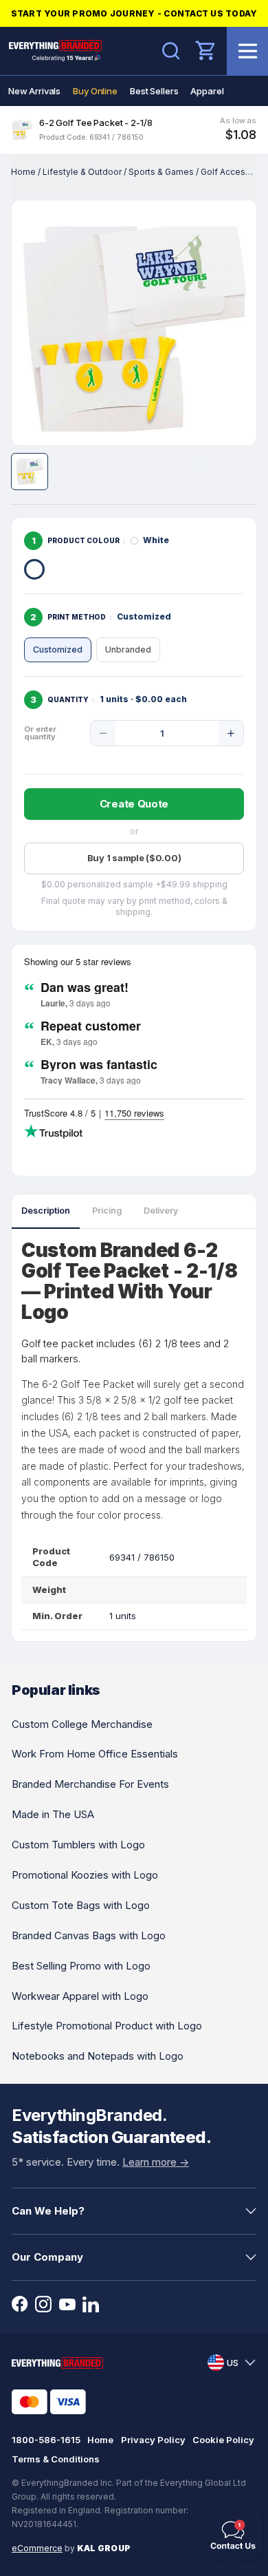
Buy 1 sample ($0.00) (134, 858)
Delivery (161, 1211)
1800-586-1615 (46, 2440)
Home (23, 172)
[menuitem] (34, 91)
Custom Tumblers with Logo (78, 1845)
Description (46, 1211)
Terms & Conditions (56, 2459)
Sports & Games (161, 172)
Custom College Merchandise (82, 1724)
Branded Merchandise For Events (90, 1784)
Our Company (47, 2257)
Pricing (107, 1211)
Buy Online (95, 91)
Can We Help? (48, 2211)
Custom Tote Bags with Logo (81, 1905)
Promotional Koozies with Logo (85, 1875)
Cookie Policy (223, 2440)
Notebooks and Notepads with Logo (98, 2056)
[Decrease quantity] (103, 733)
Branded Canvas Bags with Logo (89, 1935)
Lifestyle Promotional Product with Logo (107, 2026)
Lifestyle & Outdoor (82, 172)
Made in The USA (53, 1814)
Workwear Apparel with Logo (80, 1996)
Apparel (207, 91)
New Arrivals (34, 91)
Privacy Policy (153, 2440)
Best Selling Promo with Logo (81, 1966)
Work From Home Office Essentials (95, 1754)
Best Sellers (154, 91)
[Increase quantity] (231, 733)
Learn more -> (156, 2162)
